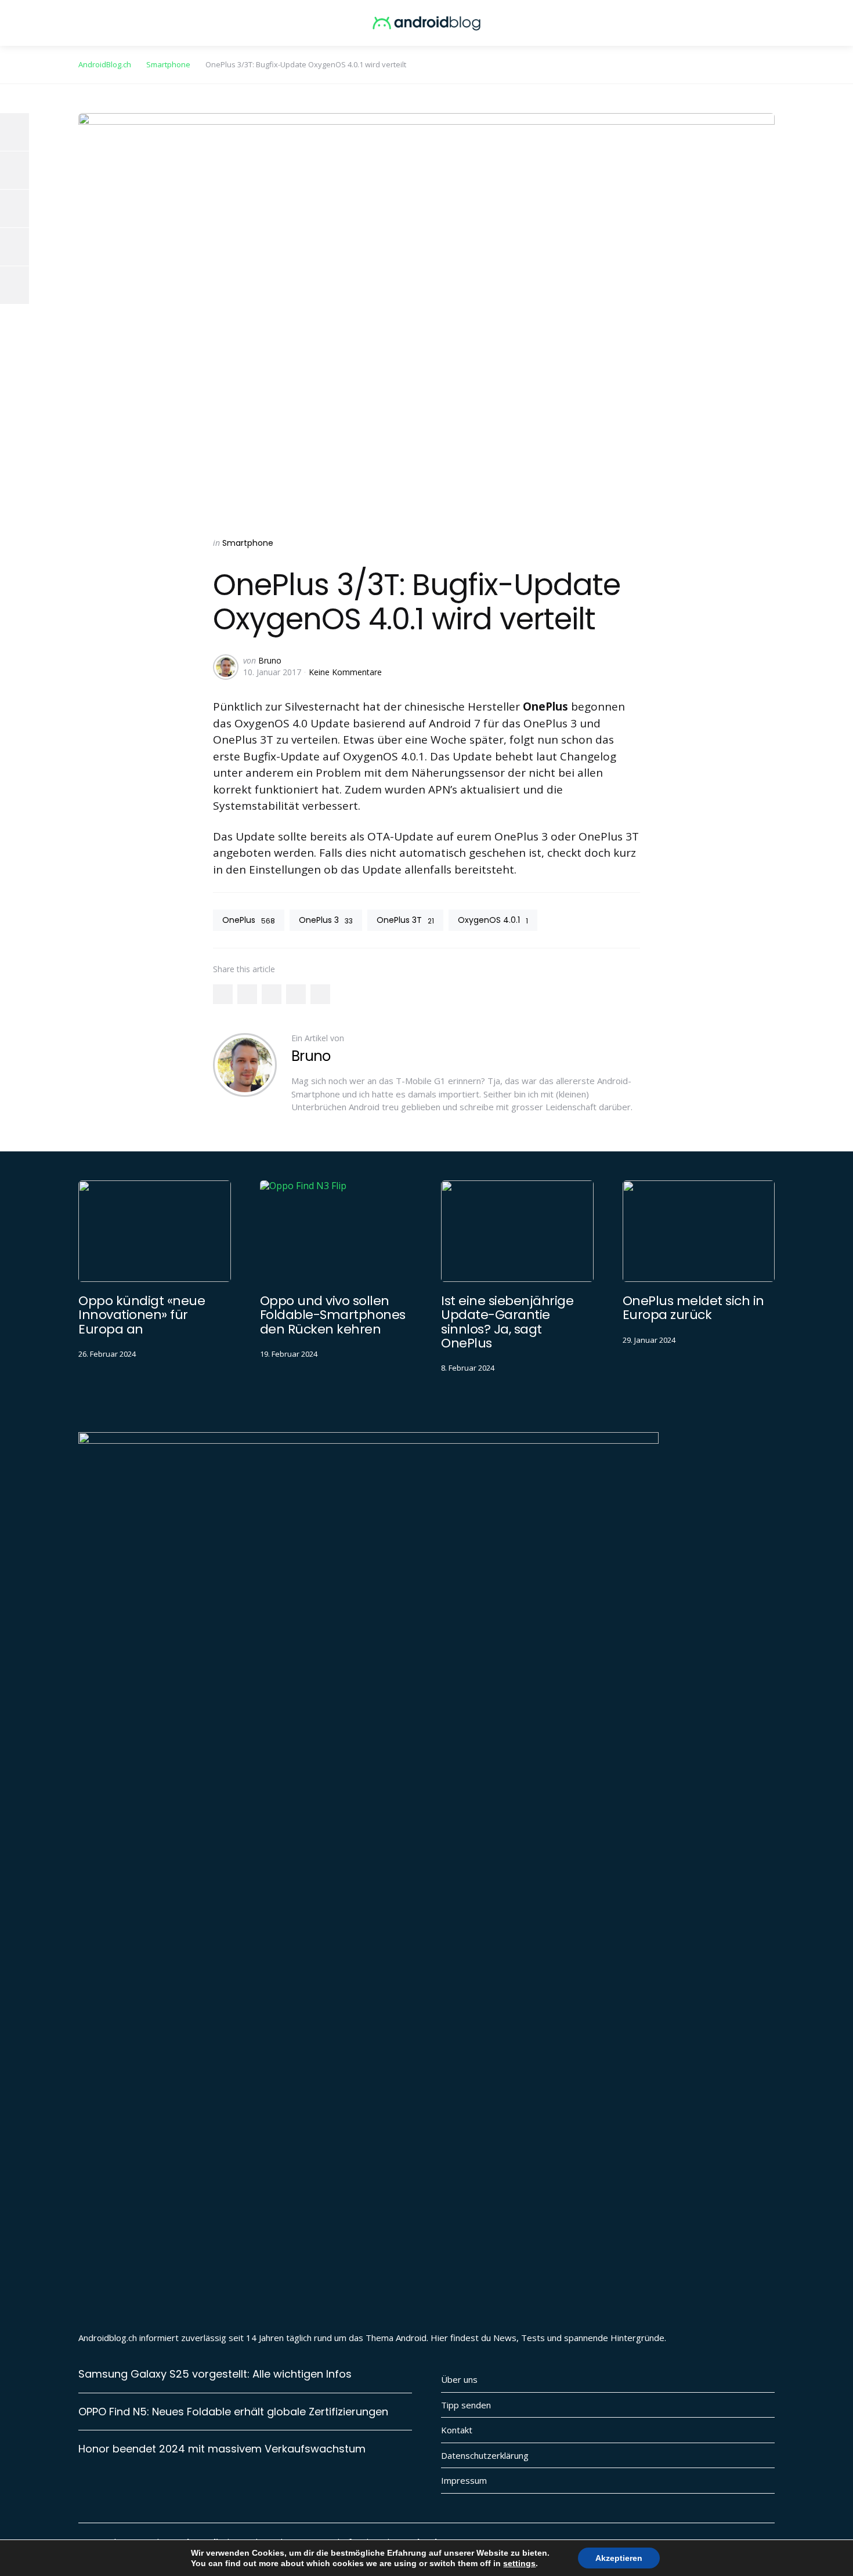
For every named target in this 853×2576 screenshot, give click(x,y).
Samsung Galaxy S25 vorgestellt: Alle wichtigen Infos (215, 2374)
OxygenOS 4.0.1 (493, 920)
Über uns (459, 2379)
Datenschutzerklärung (485, 2455)
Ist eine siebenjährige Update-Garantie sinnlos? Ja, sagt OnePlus (507, 1322)
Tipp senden (466, 2405)
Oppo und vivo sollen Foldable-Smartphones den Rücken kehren (333, 1315)
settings (519, 2563)
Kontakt (457, 2430)
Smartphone (248, 543)
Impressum (464, 2480)
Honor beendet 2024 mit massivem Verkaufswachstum (222, 2449)
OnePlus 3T (405, 920)
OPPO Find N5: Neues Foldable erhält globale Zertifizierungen (233, 2412)
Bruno (270, 660)
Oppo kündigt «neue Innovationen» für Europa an (142, 1315)
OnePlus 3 (326, 920)
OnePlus (249, 920)
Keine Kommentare (345, 672)
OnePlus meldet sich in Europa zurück (693, 1308)
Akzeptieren (619, 2558)
